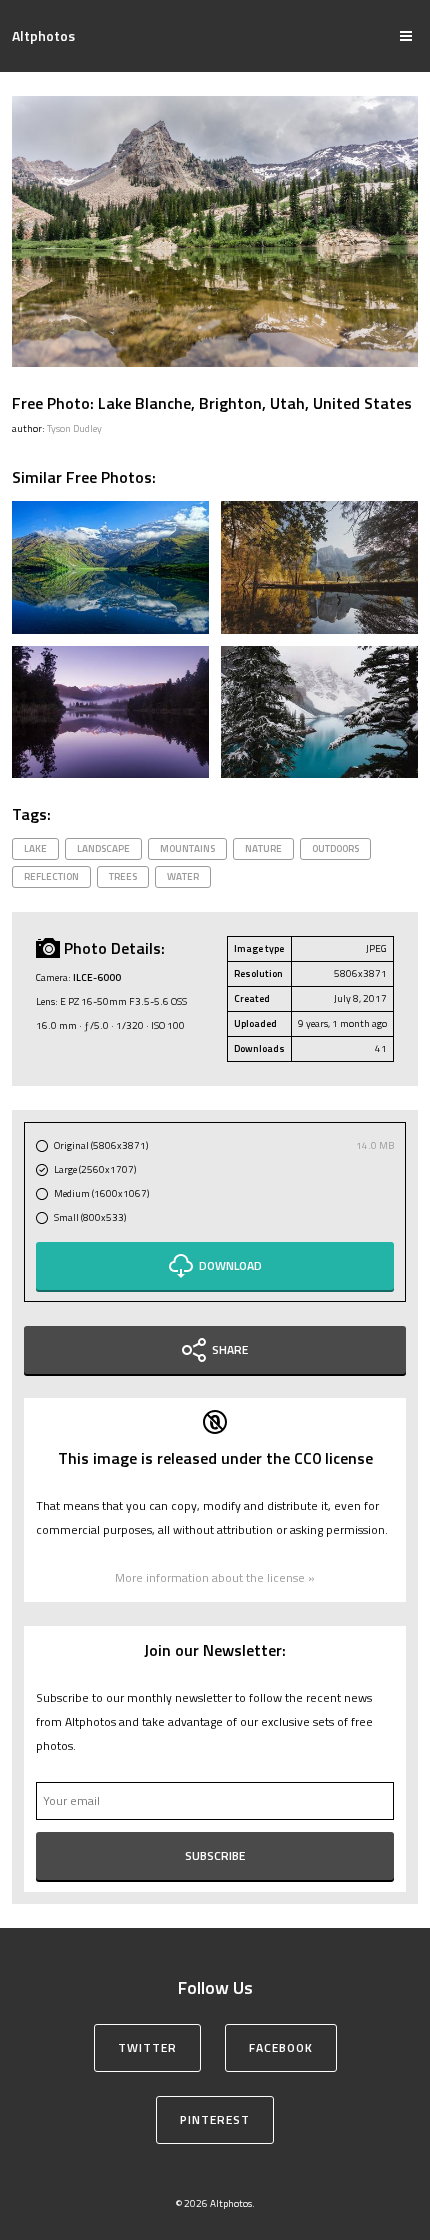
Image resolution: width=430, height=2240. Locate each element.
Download (230, 1265)
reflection (51, 876)
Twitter (147, 2047)
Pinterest (215, 2119)
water (183, 876)
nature (263, 848)
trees (123, 876)
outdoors (335, 848)
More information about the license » (215, 1577)
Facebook (281, 2047)
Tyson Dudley (74, 428)
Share (230, 1349)
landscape (103, 848)
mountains (187, 848)
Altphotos (43, 35)
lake (35, 848)
